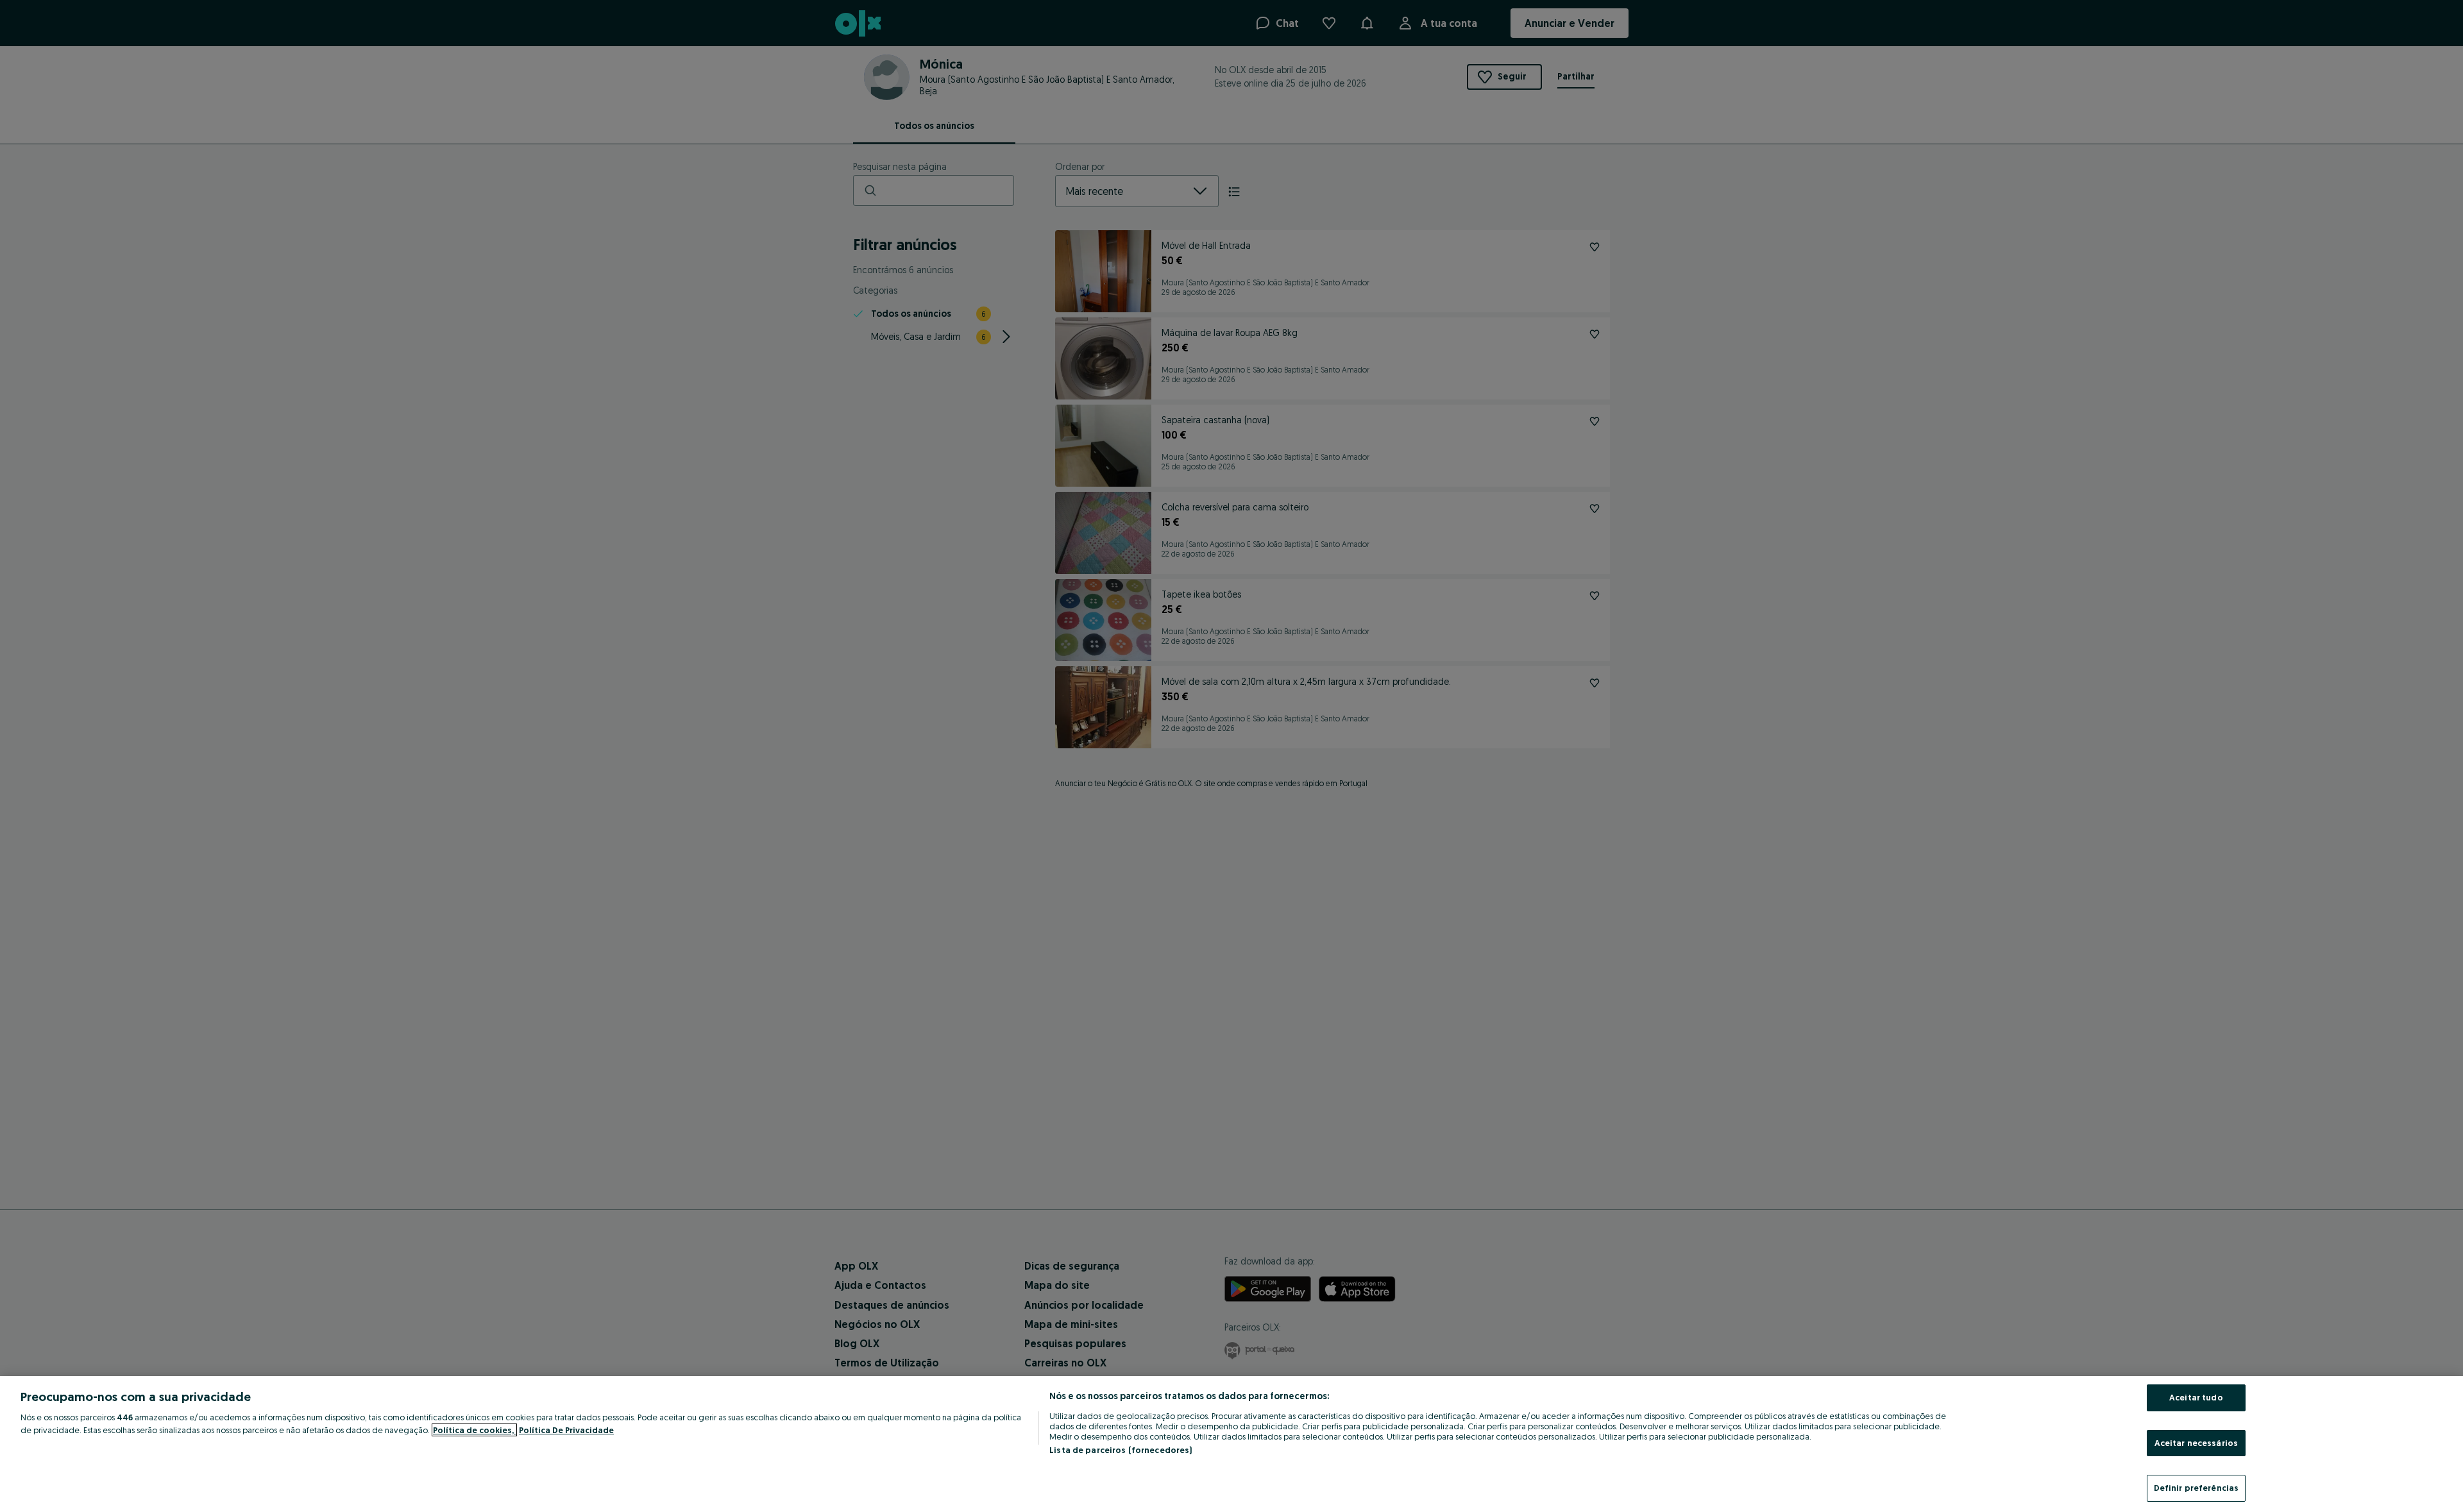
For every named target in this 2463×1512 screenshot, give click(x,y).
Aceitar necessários (2196, 1443)
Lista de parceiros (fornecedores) (1121, 1450)
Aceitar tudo (2196, 1397)
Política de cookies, (474, 1430)
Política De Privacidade (566, 1430)
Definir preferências (2196, 1488)
